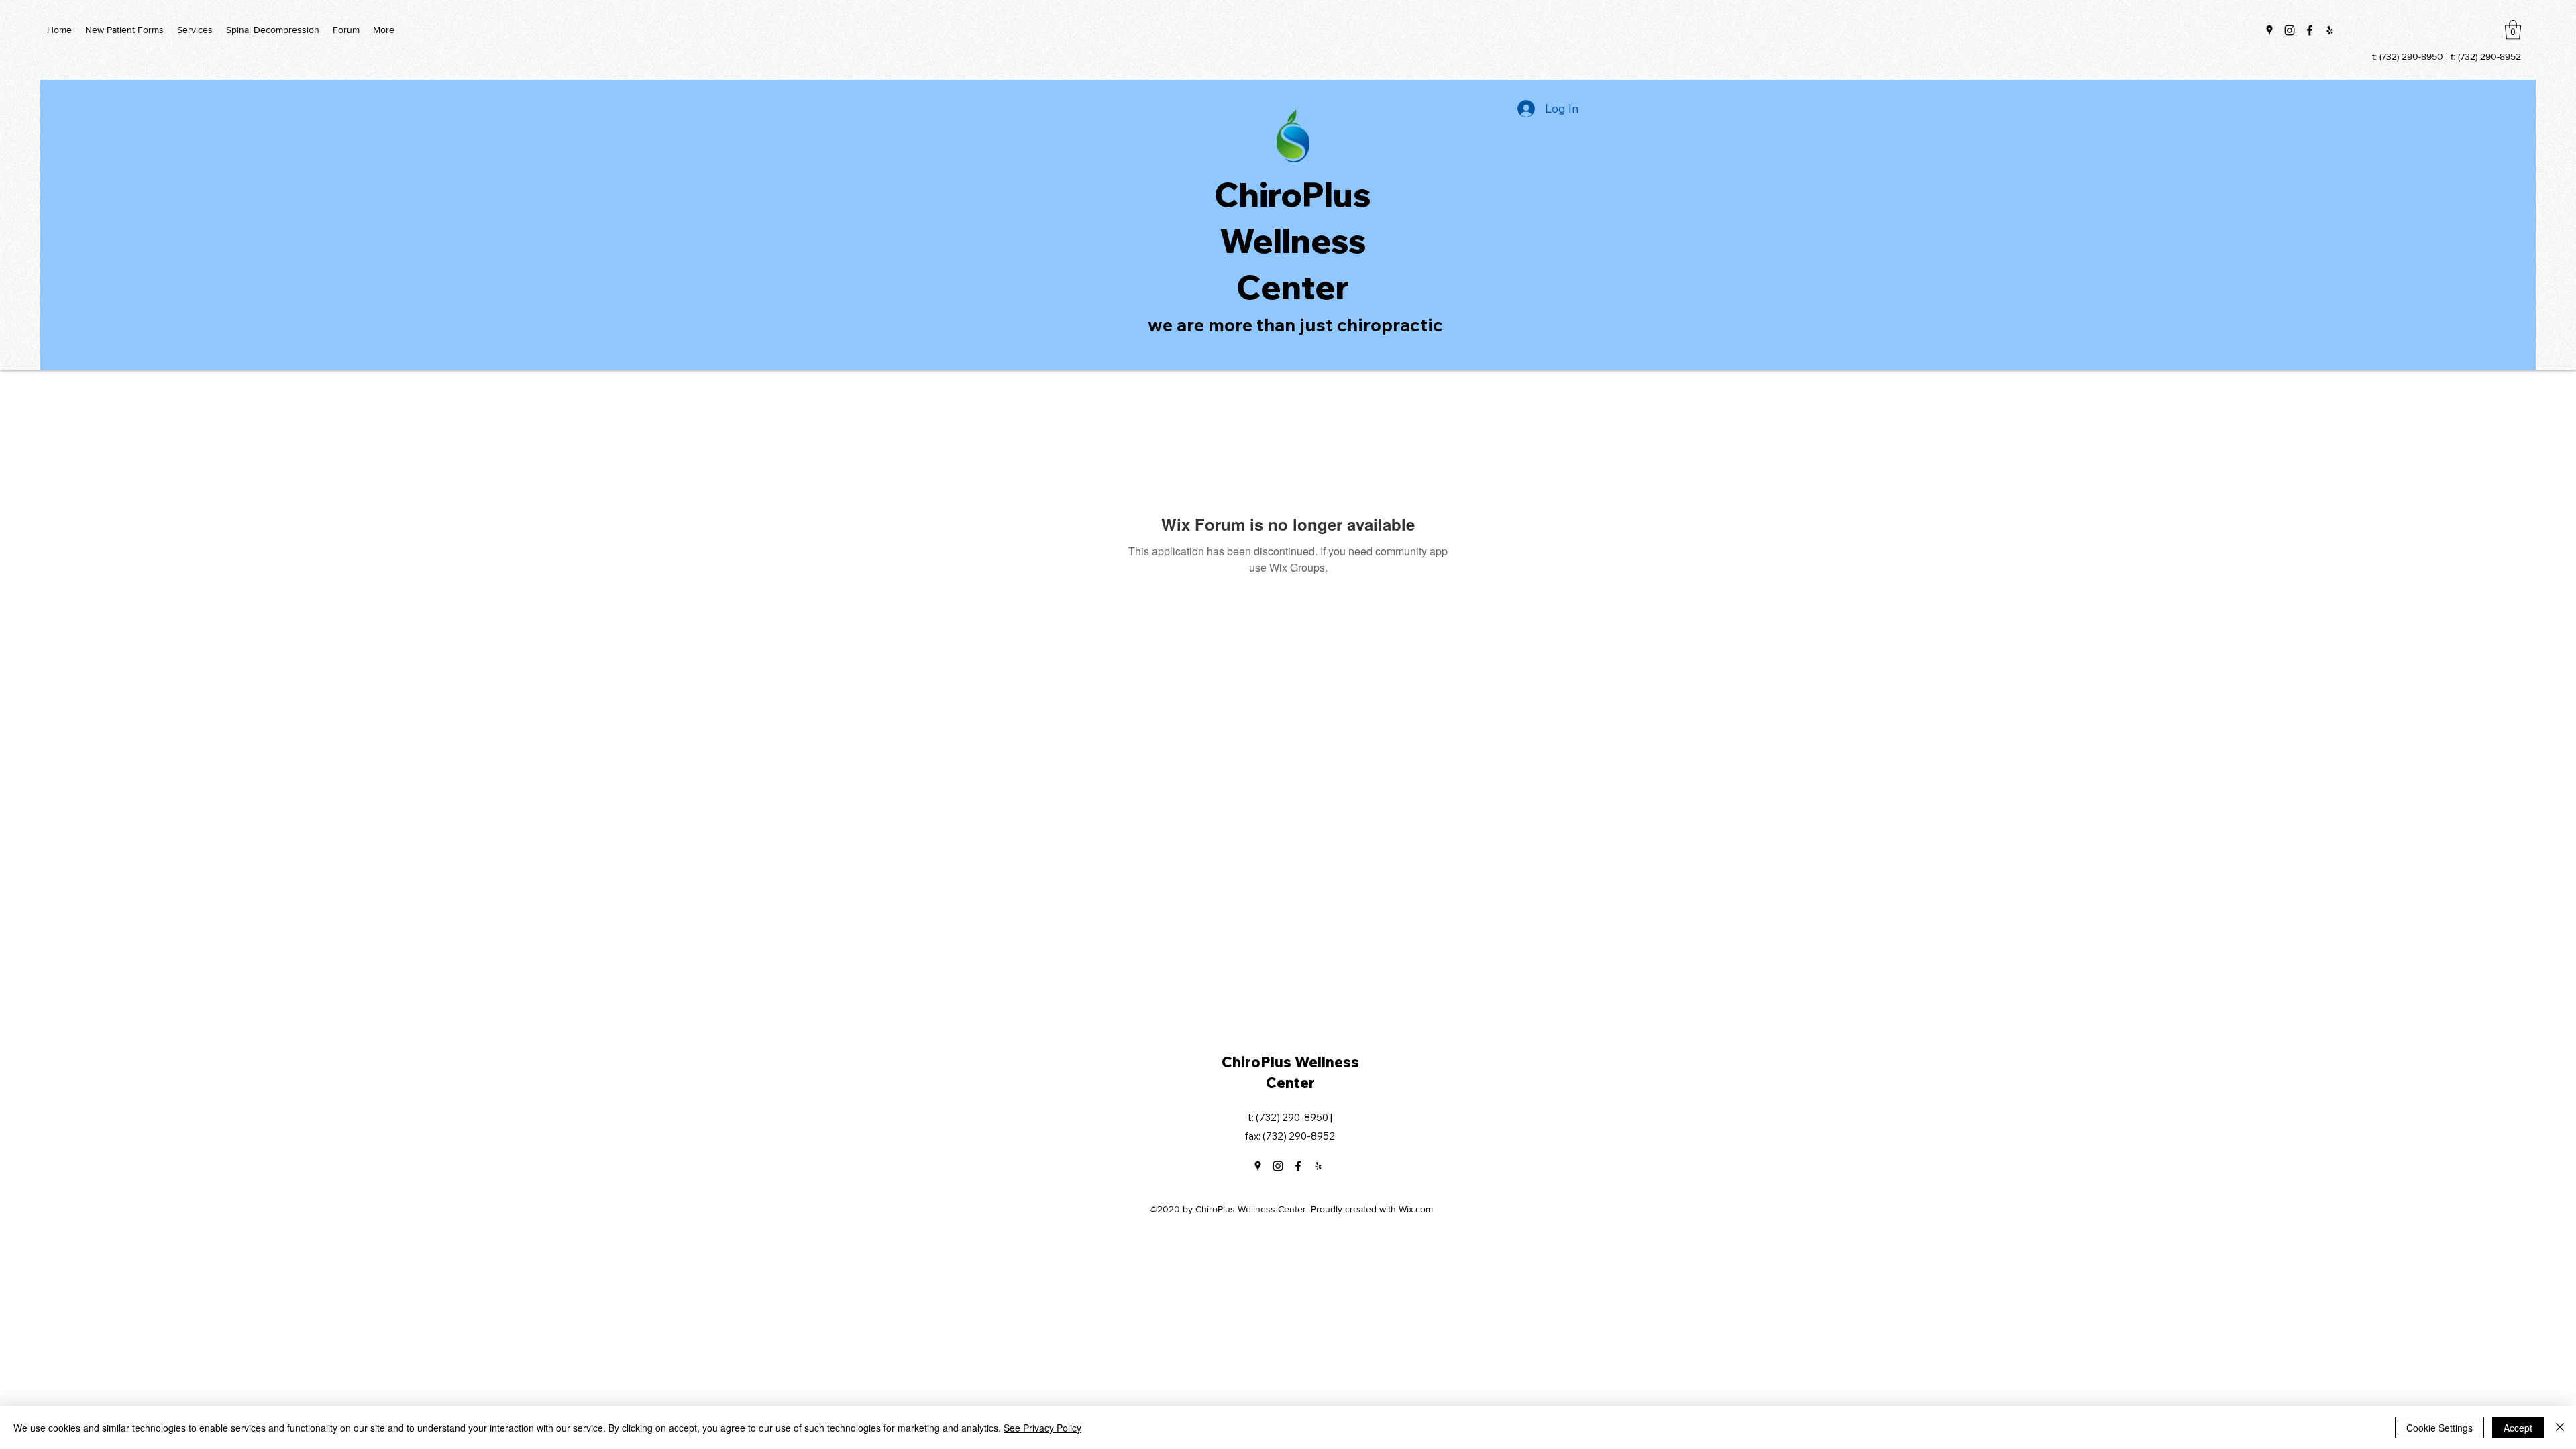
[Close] (2560, 1428)
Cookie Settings (2439, 1428)
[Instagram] (2290, 30)
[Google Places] (2269, 30)
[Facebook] (2310, 30)
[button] (2513, 30)
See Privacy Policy (1042, 1428)
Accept (2518, 1428)
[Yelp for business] (2330, 30)
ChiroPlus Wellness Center (1293, 240)
